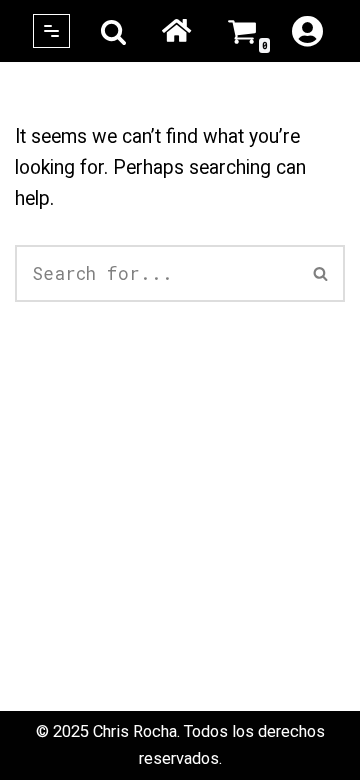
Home (177, 31)
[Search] (113, 31)
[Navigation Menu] (51, 31)
